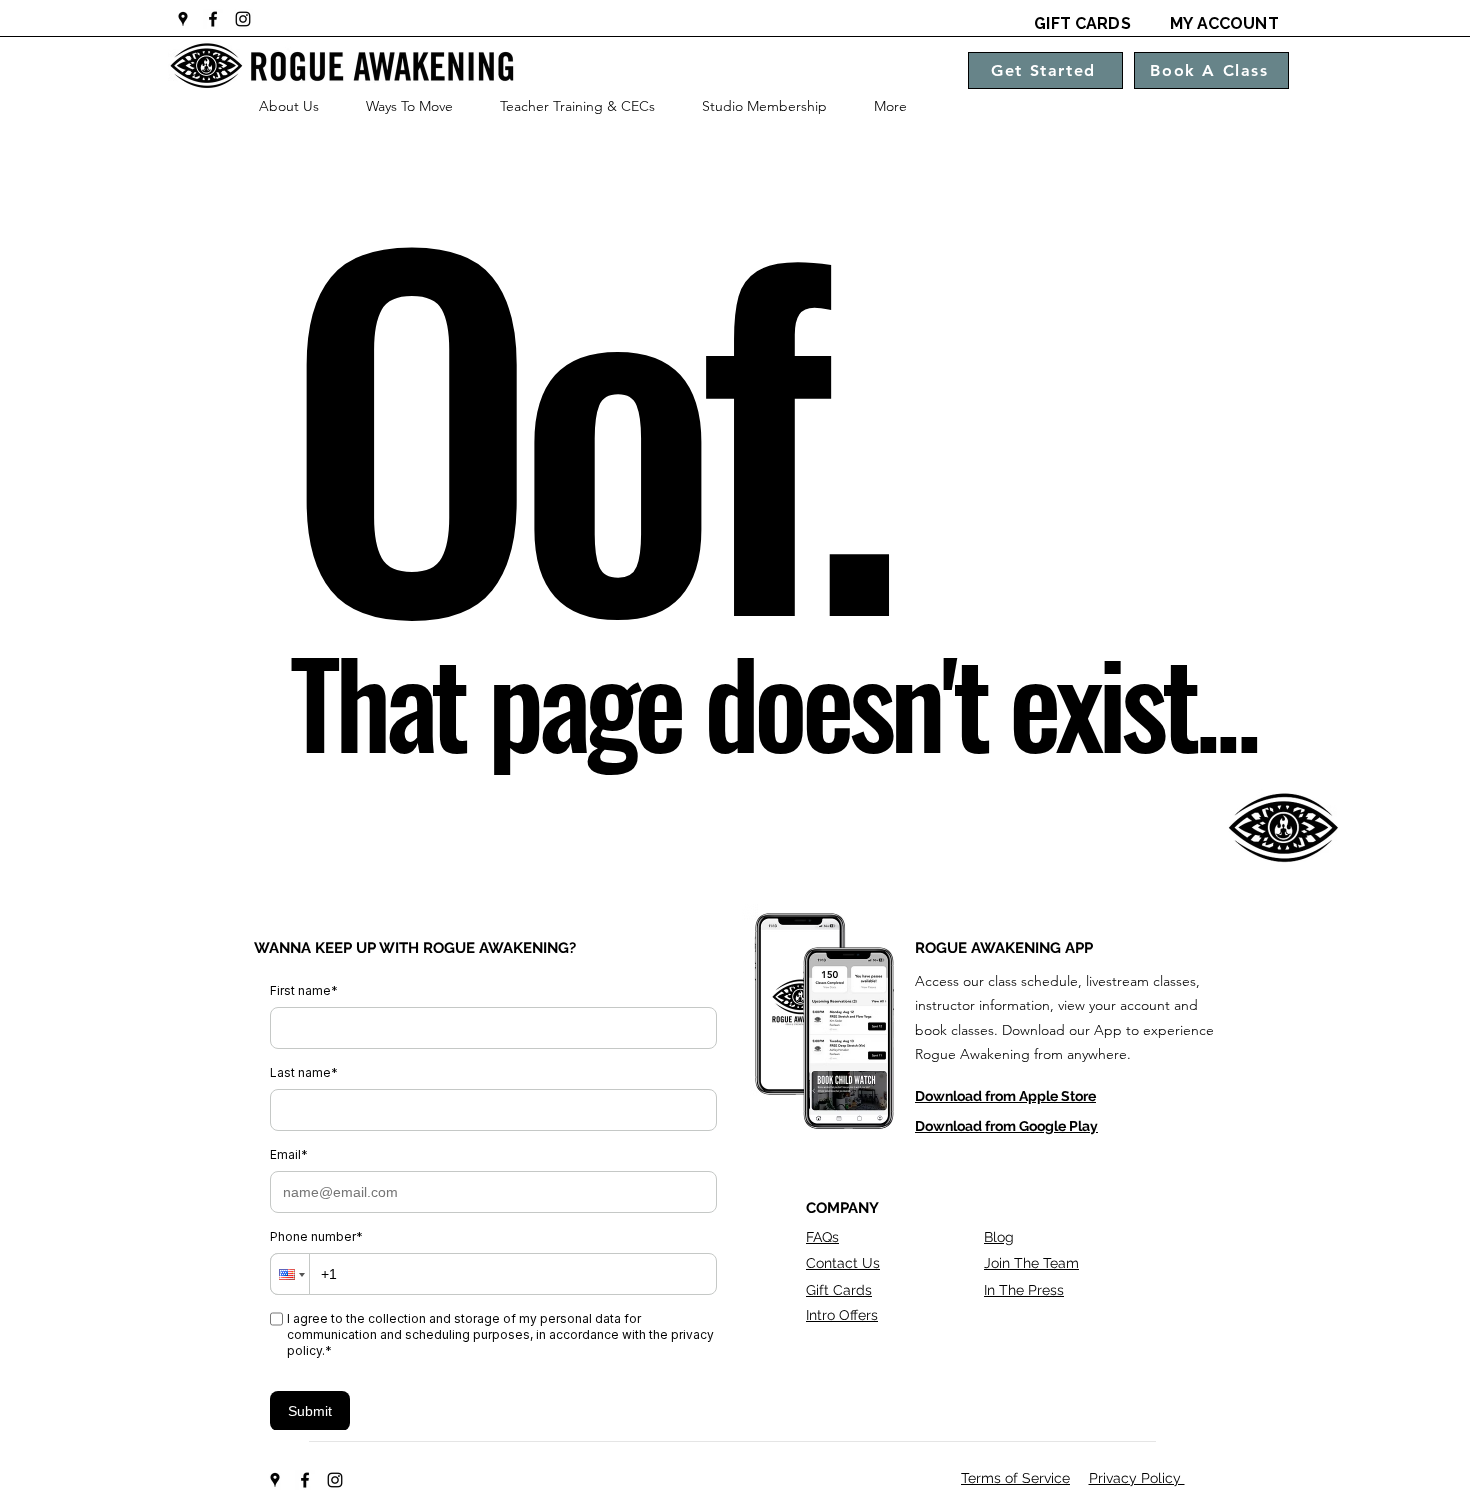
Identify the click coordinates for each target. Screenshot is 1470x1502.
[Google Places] (183, 19)
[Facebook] (213, 19)
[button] (288, 106)
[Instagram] (243, 19)
